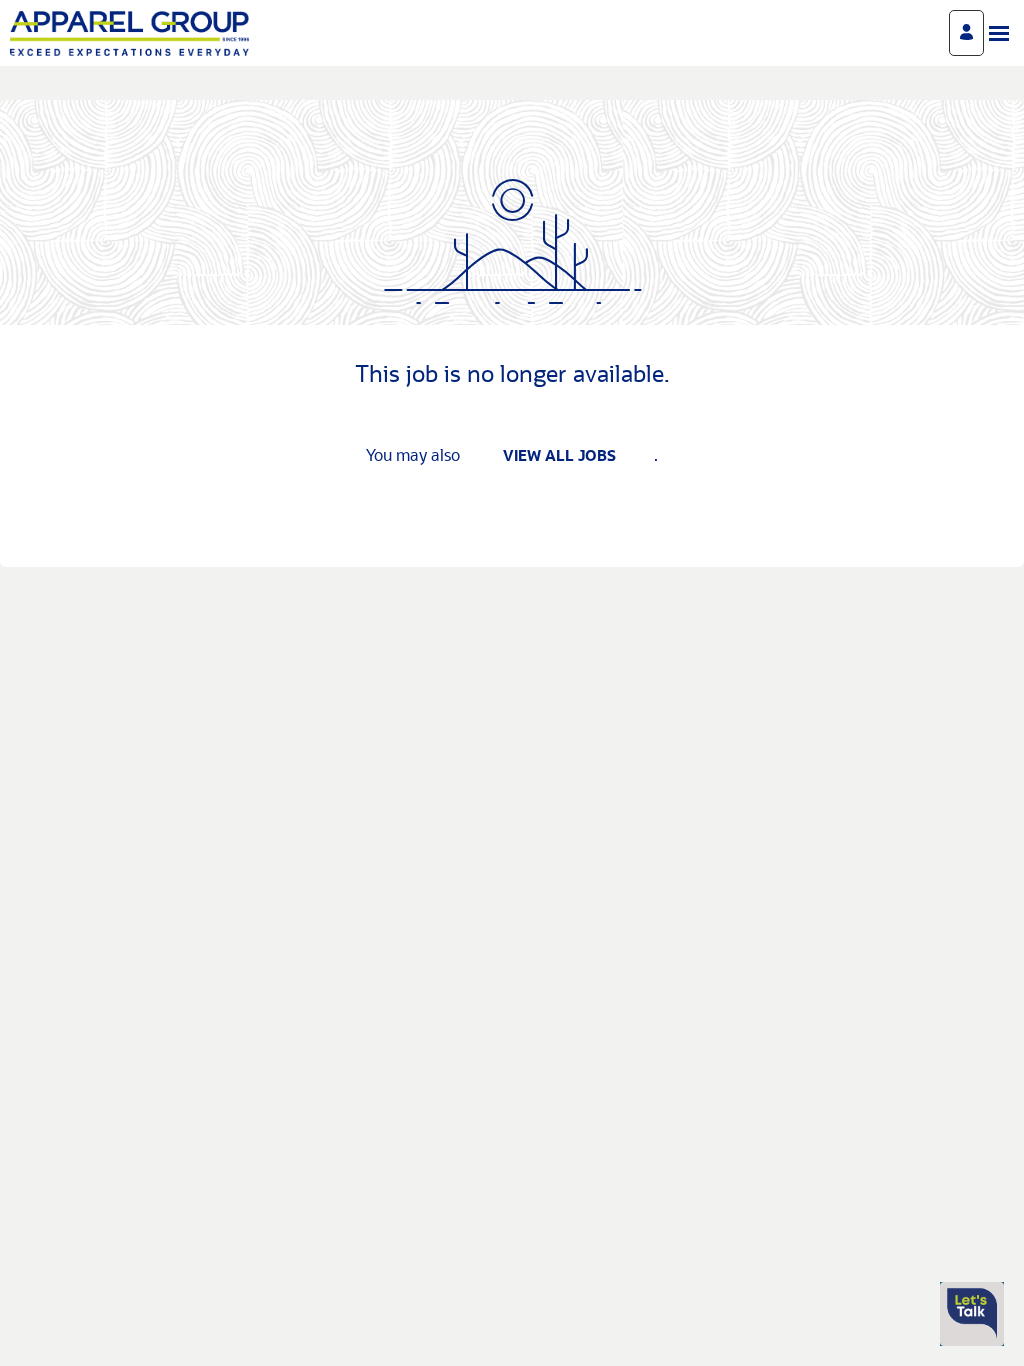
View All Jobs (559, 457)
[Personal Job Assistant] (972, 1314)
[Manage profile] (966, 33)
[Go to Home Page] (129, 33)
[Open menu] (999, 33)
